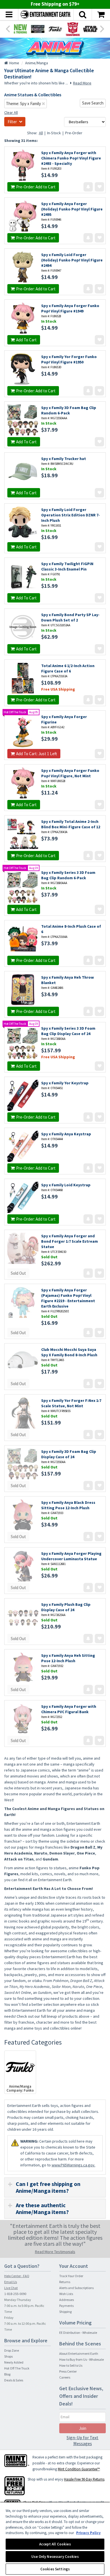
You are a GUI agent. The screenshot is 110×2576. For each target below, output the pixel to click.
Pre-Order (74, 133)
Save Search (93, 103)
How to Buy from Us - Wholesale (82, 2359)
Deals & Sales (14, 2380)
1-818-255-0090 (15, 2294)
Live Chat (11, 2288)
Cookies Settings (55, 2569)
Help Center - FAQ (17, 2276)
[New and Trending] (20, 29)
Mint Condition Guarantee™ (79, 2469)
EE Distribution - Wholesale (78, 2333)
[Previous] (8, 28)
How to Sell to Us (71, 2365)
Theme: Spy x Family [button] (24, 104)
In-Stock (54, 133)
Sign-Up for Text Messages (82, 2440)
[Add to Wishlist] (99, 187)
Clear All (11, 112)
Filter (12, 122)
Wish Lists (66, 2294)
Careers (65, 2377)
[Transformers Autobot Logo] (73, 29)
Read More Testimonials (55, 2252)
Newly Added (14, 2362)
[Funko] (55, 29)
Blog (7, 2374)
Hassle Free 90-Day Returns (84, 2479)
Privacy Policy (88, 2533)
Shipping (65, 2312)
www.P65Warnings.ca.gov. (73, 2165)
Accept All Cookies (55, 2544)
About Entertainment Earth (79, 2353)
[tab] (55, 2187)
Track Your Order (71, 2276)
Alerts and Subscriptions (76, 2288)
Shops (8, 2356)
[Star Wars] (90, 29)
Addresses (67, 2300)
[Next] (102, 28)
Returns (65, 2282)
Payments (66, 2306)
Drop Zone (12, 2350)
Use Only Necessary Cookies (55, 2557)
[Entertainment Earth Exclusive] (38, 29)
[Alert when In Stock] (88, 187)
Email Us (11, 2282)
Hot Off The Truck (17, 2368)
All (41, 133)
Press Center (68, 2371)
